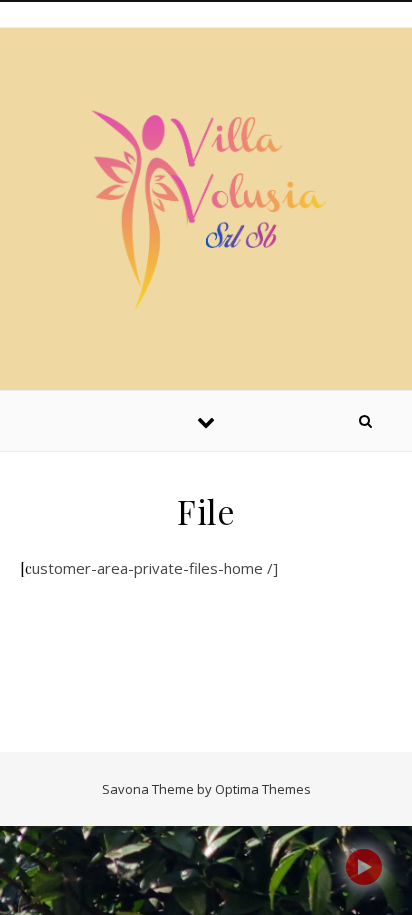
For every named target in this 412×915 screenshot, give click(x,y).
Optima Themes (263, 789)
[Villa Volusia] (206, 206)
